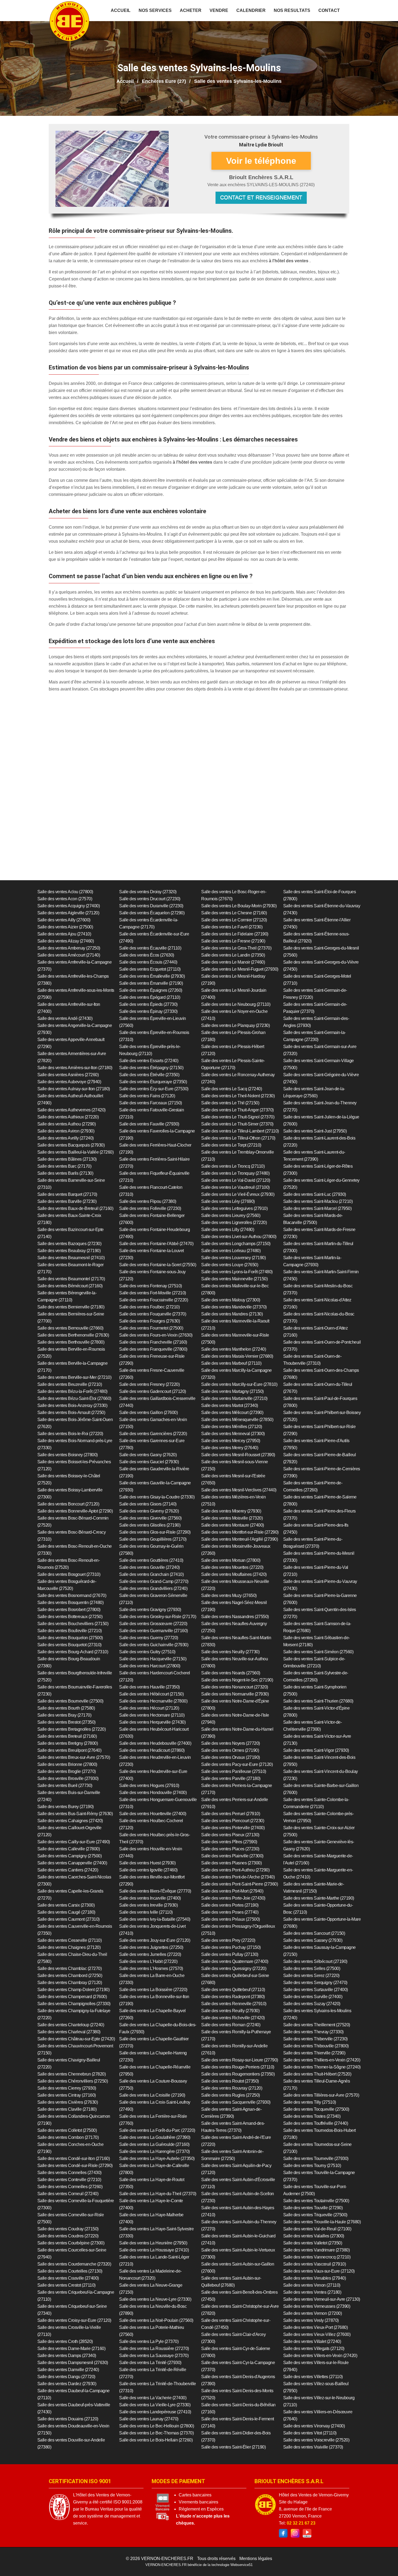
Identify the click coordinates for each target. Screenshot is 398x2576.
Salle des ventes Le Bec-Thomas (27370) (156, 2433)
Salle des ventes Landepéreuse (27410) (155, 2412)
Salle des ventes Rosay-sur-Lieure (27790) (240, 2060)
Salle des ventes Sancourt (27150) (314, 1933)
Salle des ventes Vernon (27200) (313, 2313)
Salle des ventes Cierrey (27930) (67, 2088)
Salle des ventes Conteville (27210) (69, 2180)
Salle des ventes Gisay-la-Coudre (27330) (157, 1497)
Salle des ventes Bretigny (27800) (68, 1743)
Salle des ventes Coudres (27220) (68, 2236)
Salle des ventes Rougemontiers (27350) (238, 2074)
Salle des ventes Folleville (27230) (150, 1208)
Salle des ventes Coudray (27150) (68, 2229)
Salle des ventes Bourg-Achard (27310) (73, 1652)
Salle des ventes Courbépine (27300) (71, 2243)
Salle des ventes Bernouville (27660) (70, 1328)
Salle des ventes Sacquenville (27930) (236, 2102)
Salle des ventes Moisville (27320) (232, 1518)
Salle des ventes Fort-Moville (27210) (153, 1293)
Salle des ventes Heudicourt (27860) (152, 1750)
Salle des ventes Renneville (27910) (234, 2004)
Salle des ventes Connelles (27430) (69, 2173)
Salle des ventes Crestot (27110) (66, 2285)
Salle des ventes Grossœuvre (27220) (153, 1624)
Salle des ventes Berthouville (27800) (71, 1342)
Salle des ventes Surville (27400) (313, 1997)
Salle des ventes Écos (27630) (147, 955)
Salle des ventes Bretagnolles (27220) (72, 1729)
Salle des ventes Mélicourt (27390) (232, 1413)
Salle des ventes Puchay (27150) (231, 1947)
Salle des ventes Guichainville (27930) (154, 1645)
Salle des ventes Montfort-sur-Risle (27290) (240, 1532)
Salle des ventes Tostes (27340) (312, 2116)
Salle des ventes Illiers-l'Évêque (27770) (155, 1891)
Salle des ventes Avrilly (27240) (66, 1138)
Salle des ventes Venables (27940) (315, 2278)
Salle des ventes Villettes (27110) (313, 2377)
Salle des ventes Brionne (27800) (67, 1764)
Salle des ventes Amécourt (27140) (69, 955)
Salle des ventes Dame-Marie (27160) (71, 2348)
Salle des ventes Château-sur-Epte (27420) (76, 2039)
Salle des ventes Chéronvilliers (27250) (73, 2081)
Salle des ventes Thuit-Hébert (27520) (317, 2074)
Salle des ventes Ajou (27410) (64, 934)
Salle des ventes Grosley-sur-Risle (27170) (158, 1617)
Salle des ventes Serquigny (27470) (315, 1983)
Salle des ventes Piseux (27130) (230, 1835)
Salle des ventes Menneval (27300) (233, 1434)
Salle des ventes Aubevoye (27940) (69, 1082)
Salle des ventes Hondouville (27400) (153, 1793)
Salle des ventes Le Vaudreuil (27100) (235, 1187)
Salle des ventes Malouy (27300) (231, 1300)
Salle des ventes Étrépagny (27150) (151, 1068)
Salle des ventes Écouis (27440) (148, 962)
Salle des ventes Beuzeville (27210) (70, 1384)
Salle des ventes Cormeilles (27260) (70, 2187)
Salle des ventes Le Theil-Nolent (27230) (238, 1096)
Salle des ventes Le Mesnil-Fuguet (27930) (240, 969)
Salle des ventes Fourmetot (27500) (151, 1328)
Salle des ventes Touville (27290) (313, 2208)
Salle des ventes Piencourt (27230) (233, 1821)
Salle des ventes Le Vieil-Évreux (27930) (238, 1194)
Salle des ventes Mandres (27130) (232, 1314)
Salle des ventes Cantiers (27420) (68, 1870)
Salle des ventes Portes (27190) (230, 1905)
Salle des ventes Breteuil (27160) (67, 1736)
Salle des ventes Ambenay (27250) (69, 948)
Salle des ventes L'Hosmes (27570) (151, 1968)
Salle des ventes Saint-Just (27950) (315, 1131)
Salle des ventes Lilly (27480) (228, 1230)
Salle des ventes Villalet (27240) (312, 2341)
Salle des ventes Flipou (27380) (148, 1201)
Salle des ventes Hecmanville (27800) (153, 1701)
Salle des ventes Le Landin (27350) (233, 955)
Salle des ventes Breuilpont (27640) (69, 1750)
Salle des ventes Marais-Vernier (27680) (237, 1356)
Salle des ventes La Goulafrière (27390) (155, 2137)
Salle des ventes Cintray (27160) (67, 2095)
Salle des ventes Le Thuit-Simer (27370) (237, 1124)
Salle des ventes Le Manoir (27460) (233, 962)
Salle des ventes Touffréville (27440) (316, 2123)
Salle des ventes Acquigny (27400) (69, 906)
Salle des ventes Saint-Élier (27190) (233, 2447)
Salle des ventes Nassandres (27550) (235, 1617)
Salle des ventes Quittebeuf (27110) (233, 1990)
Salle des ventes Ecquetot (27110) (150, 969)
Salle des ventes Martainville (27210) (234, 1398)
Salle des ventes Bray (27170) (64, 1715)
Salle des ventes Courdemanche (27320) (74, 2264)
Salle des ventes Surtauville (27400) (316, 1990)
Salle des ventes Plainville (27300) (232, 1856)
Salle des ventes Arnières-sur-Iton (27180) (75, 1068)
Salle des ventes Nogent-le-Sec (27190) (237, 1680)
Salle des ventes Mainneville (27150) (234, 1279)
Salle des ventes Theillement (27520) (317, 2025)
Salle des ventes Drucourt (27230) (150, 899)
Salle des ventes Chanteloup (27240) (71, 2025)
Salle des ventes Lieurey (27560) (231, 1215)
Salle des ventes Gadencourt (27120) (153, 1391)
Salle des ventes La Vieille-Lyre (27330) (155, 2405)
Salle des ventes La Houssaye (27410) (154, 2250)
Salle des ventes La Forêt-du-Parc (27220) (157, 2130)
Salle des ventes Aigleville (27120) (68, 913)
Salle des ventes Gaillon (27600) (148, 1413)
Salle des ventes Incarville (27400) (150, 1898)
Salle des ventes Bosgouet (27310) (69, 1574)
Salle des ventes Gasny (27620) (148, 1455)
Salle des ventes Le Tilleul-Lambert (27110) (240, 1131)
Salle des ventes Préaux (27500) (231, 1919)
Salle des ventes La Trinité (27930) (150, 2363)
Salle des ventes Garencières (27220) (153, 1434)
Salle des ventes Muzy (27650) (229, 1595)
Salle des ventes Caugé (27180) (66, 1912)
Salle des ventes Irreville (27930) (148, 1905)
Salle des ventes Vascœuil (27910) (315, 2264)
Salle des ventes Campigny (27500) (70, 1856)
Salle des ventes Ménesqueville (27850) (237, 1420)
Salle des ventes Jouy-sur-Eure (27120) (155, 1940)
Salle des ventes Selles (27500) (312, 1968)
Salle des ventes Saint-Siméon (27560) (318, 1652)
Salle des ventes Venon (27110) (312, 2285)
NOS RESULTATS (292, 10)
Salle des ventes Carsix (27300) (66, 1905)
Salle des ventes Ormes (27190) (230, 1750)
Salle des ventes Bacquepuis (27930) (71, 1145)
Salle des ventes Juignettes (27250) (151, 1947)
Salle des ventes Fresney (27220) (149, 1384)
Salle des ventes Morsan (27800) (231, 1560)
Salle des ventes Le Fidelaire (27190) (235, 934)
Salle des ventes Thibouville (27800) (316, 2046)
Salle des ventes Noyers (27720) (231, 1743)
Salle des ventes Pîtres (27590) (229, 1842)
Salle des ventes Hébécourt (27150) (151, 1694)
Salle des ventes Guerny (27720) (149, 1638)
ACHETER (191, 10)
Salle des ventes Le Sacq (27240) (231, 1089)
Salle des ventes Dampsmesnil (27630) (73, 2363)
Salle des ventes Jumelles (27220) (150, 1954)
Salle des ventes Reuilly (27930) (230, 2011)
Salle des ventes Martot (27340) (230, 1405)
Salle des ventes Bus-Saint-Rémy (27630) (75, 1814)
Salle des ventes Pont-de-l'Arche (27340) (238, 1877)
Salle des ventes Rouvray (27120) (232, 2088)
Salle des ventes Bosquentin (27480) (71, 1603)
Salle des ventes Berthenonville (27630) (73, 1335)
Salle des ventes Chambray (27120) (70, 1983)
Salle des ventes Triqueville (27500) (315, 2215)
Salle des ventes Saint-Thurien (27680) (318, 1701)
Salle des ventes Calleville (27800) (69, 1849)
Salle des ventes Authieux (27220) (68, 1117)
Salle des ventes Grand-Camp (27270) (154, 1581)
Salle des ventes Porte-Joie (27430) (233, 1898)
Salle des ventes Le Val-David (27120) (236, 1180)
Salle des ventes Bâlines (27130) (67, 1159)
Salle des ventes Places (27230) (230, 1849)
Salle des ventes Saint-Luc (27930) (315, 1194)
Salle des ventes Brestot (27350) (66, 1722)
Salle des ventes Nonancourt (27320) (235, 1687)
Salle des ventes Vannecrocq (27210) (317, 2257)
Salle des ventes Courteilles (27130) (70, 2271)
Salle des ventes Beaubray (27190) (69, 1251)
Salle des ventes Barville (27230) (67, 1201)
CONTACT (329, 10)
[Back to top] (383, 2561)
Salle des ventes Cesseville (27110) (70, 1940)
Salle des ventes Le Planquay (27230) (235, 1025)
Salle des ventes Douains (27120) (68, 2419)
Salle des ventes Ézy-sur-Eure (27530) (154, 1089)
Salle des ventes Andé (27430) (65, 1018)
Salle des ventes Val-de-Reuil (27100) (317, 2229)
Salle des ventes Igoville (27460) (148, 1870)
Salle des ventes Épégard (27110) (150, 997)
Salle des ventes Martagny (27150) (232, 1391)
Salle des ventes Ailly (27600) (64, 920)
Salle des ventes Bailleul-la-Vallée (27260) (76, 1152)
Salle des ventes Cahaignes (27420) (70, 1821)
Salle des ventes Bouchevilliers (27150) (73, 1624)
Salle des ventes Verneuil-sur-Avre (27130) (322, 2299)
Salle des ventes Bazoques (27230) (69, 1244)
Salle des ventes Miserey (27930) (231, 1511)
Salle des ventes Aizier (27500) (65, 927)
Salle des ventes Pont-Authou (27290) (235, 1870)
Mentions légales (256, 2559)
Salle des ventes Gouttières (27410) (151, 1560)
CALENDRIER (251, 10)
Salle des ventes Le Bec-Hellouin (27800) (156, 2426)
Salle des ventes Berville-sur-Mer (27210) (74, 1377)
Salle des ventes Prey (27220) (228, 1940)
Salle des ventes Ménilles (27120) (232, 1427)
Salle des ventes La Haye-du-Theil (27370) (158, 2194)
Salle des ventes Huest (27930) (147, 1863)
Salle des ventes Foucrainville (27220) (154, 1300)
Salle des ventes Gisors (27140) (148, 1504)
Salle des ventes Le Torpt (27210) (231, 1145)
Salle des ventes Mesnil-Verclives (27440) (239, 1490)
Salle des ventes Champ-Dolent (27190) (74, 1990)
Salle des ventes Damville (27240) (68, 2370)
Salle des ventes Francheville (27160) (153, 1342)
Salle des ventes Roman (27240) (231, 2025)
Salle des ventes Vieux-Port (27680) (316, 2327)
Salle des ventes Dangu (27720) (66, 2377)
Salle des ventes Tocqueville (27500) (316, 2109)
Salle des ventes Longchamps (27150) (236, 1244)
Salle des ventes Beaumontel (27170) (71, 1279)
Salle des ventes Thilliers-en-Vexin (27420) (322, 2060)
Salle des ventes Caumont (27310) (68, 1919)
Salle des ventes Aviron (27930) (66, 1131)
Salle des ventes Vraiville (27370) (313, 2447)
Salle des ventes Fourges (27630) (149, 1321)
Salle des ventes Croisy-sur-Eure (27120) (74, 2320)
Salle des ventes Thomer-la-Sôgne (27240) (322, 2067)
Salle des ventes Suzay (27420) (312, 2004)
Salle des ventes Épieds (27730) (148, 1004)
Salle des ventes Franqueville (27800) (153, 1349)
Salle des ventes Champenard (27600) (72, 1997)
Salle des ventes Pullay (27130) (230, 1954)
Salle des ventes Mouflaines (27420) (234, 1574)
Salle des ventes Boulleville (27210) (70, 1631)
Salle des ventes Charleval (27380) (69, 2032)
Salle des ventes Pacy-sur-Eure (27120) (237, 1764)
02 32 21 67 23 (301, 2523)
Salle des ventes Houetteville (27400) (153, 1814)
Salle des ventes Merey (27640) (230, 1448)
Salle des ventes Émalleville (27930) (152, 976)
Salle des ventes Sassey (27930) (313, 1940)
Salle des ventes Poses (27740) (230, 1912)
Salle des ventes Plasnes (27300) (231, 1863)
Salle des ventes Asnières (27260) (68, 1075)
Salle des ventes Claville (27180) (67, 2109)
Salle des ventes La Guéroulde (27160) (154, 2144)
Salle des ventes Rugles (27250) (231, 2095)
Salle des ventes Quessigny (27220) (234, 1968)
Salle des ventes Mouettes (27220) (232, 1567)
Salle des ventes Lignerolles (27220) (234, 1222)
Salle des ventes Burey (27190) (66, 1807)
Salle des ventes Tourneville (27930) (316, 2158)
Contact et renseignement (261, 197)
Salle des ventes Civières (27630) (68, 2102)
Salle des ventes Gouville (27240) (149, 1567)
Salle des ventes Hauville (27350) (149, 1687)
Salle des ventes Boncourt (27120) (68, 1504)
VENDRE (219, 10)
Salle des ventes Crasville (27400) (68, 2278)
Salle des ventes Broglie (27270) (67, 1771)
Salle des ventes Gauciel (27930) (149, 1462)
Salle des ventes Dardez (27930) (67, 2384)
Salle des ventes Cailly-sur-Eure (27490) (74, 1842)
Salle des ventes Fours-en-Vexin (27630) (156, 1335)
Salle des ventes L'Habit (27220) (148, 1961)
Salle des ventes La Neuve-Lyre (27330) (155, 2299)
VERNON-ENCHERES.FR (167, 2559)
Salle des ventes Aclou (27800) (65, 892)
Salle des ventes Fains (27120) (147, 1096)
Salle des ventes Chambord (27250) (70, 1976)
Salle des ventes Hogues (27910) (149, 1785)
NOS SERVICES (155, 10)
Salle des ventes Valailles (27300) (314, 2236)
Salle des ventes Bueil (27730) (65, 1785)
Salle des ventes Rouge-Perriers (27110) (238, 2067)
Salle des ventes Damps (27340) (67, 2356)
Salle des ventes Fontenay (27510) (151, 1286)
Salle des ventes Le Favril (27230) (232, 927)
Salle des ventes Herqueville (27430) (152, 1722)
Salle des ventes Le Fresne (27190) (233, 941)
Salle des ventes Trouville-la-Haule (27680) (322, 2222)
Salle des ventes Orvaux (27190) (231, 1757)
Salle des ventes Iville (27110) (146, 1912)
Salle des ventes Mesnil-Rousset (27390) (238, 1455)
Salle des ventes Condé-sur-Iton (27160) (74, 2158)
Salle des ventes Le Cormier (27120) (234, 920)
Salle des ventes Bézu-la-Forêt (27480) (72, 1391)
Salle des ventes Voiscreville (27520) (316, 2440)
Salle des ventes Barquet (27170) (67, 1194)
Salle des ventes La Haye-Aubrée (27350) (157, 2158)
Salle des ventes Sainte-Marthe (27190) (319, 1898)
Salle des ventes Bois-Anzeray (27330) (72, 1405)
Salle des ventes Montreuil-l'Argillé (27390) (239, 1539)
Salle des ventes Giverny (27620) (149, 1511)
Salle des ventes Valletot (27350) (313, 2243)
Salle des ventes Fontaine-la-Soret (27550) (158, 1265)
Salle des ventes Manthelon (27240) (234, 1349)
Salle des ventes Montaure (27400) (233, 1525)
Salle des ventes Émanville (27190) (151, 983)
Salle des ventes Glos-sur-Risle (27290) (155, 1532)
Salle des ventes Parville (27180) (231, 1778)
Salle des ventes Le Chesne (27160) (234, 913)
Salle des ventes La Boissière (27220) (153, 1990)
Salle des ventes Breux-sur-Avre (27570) (74, 1757)
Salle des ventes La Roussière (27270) (154, 2348)
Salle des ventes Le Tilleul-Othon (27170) (238, 1138)
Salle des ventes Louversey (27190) (233, 1258)
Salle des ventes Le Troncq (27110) (233, 1166)
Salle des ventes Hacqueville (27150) (153, 1659)
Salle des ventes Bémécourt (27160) (70, 1286)
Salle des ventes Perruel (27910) (231, 1814)
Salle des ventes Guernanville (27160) (154, 1631)
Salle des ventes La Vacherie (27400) (153, 2398)
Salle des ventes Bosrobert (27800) (69, 1610)
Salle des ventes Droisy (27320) (148, 892)
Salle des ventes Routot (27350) (230, 2081)
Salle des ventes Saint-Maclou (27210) (318, 1201)
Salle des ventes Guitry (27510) (147, 1652)
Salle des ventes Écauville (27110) (150, 948)
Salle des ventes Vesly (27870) (311, 2320)
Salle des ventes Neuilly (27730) (230, 1652)
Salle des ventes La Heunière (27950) (153, 2243)
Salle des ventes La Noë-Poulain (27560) (156, 2320)
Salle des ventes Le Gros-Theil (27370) (236, 948)
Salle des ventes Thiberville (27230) (315, 2039)
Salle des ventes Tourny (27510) (312, 2166)
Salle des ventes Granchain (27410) (151, 1574)
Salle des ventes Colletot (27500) (67, 2130)
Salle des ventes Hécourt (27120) (149, 1708)
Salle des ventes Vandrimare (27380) (317, 2250)
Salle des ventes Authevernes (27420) (71, 1110)
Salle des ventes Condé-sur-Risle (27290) (75, 2166)
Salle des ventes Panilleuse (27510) (234, 1771)
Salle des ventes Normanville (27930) (235, 1694)
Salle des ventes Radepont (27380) (233, 1997)
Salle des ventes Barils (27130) (65, 1173)
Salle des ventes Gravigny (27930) (150, 1610)
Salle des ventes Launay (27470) (149, 2419)
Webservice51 (242, 2565)
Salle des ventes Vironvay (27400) (314, 2426)
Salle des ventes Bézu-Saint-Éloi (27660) (74, 1398)
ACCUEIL (121, 10)
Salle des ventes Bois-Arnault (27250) (71, 1413)
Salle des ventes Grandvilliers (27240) (153, 1588)
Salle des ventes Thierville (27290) (314, 2053)
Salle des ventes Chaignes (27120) (69, 1947)
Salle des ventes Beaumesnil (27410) (71, 1258)
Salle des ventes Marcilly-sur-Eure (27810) (239, 1384)
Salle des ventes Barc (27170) (64, 1166)
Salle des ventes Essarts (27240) (149, 1061)
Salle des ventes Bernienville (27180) (71, 1307)
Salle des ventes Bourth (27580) (66, 1708)
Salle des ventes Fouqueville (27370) (153, 1314)
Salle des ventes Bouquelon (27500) (70, 1638)
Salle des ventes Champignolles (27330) (74, 2004)
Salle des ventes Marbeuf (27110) (231, 1363)
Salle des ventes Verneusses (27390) (317, 2306)
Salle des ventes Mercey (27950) (231, 1441)
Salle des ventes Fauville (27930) (149, 1124)
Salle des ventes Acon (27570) (65, 899)
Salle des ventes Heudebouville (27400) (155, 1743)
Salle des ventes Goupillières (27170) (153, 1539)
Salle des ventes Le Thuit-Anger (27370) (237, 1110)
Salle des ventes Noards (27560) (231, 1673)
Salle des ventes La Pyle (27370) (149, 2341)
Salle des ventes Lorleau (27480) (231, 1251)
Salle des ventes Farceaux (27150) (151, 1103)
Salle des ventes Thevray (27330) (313, 2032)
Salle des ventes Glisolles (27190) (150, 1525)
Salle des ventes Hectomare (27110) (152, 1715)
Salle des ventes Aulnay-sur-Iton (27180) (74, 1089)
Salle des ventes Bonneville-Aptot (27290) (75, 1511)
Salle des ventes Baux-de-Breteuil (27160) (75, 1208)
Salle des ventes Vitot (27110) (310, 2433)
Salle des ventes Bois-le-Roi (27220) (70, 1434)
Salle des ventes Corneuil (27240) (68, 2194)
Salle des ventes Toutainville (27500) (316, 2201)
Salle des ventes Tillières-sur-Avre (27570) (321, 2095)
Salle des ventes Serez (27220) (311, 1976)
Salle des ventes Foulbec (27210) (149, 1307)
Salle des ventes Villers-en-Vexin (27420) (320, 2356)
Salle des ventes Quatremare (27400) (235, 1961)
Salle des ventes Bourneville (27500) (70, 1701)
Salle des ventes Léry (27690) (228, 1201)
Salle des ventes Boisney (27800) (68, 1455)
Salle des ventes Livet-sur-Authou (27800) (239, 1237)
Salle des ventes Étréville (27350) (149, 1075)
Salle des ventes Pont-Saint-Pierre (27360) (239, 1884)
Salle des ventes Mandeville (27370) (234, 1307)
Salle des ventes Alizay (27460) (66, 941)
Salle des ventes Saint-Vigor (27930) (316, 1750)
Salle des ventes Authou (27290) (67, 1124)
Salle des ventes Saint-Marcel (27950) (317, 1208)
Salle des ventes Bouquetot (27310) (69, 1645)
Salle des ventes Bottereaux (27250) (70, 1617)
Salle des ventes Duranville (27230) (151, 906)
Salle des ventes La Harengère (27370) (154, 2151)
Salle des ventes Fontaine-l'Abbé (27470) (156, 1244)
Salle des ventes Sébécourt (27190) (315, 1961)
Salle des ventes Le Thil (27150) (230, 1103)
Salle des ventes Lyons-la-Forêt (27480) (237, 1272)
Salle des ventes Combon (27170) (68, 2137)
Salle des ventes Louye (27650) (230, 1265)
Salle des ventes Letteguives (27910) (234, 1208)
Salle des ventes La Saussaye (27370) (154, 2356)
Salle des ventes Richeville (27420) (233, 2018)
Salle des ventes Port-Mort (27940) (232, 1891)
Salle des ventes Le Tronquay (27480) (235, 1173)
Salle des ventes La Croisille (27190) (152, 2095)
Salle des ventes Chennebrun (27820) (72, 2074)
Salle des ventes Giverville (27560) (150, 1518)
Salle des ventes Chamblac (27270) (70, 1968)
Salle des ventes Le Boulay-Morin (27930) (239, 906)
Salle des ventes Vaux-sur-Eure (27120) (319, 2271)
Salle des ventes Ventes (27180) (312, 2292)
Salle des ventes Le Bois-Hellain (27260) (156, 2440)
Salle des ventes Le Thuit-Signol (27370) (238, 1117)
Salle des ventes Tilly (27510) (310, 2102)
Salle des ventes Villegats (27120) (314, 2348)
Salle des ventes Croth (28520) (65, 2341)
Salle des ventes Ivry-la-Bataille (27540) (155, 1919)
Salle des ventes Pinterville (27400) (233, 1828)
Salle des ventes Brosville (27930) (68, 1778)
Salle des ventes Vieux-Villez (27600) (317, 2334)
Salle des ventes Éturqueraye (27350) (153, 1082)
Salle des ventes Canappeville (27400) (72, 1863)
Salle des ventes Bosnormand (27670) (72, 1595)
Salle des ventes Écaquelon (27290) (152, 913)
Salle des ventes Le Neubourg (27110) (236, 1004)
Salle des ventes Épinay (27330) (148, 1011)
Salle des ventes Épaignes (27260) (151, 990)
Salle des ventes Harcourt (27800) (150, 1666)
